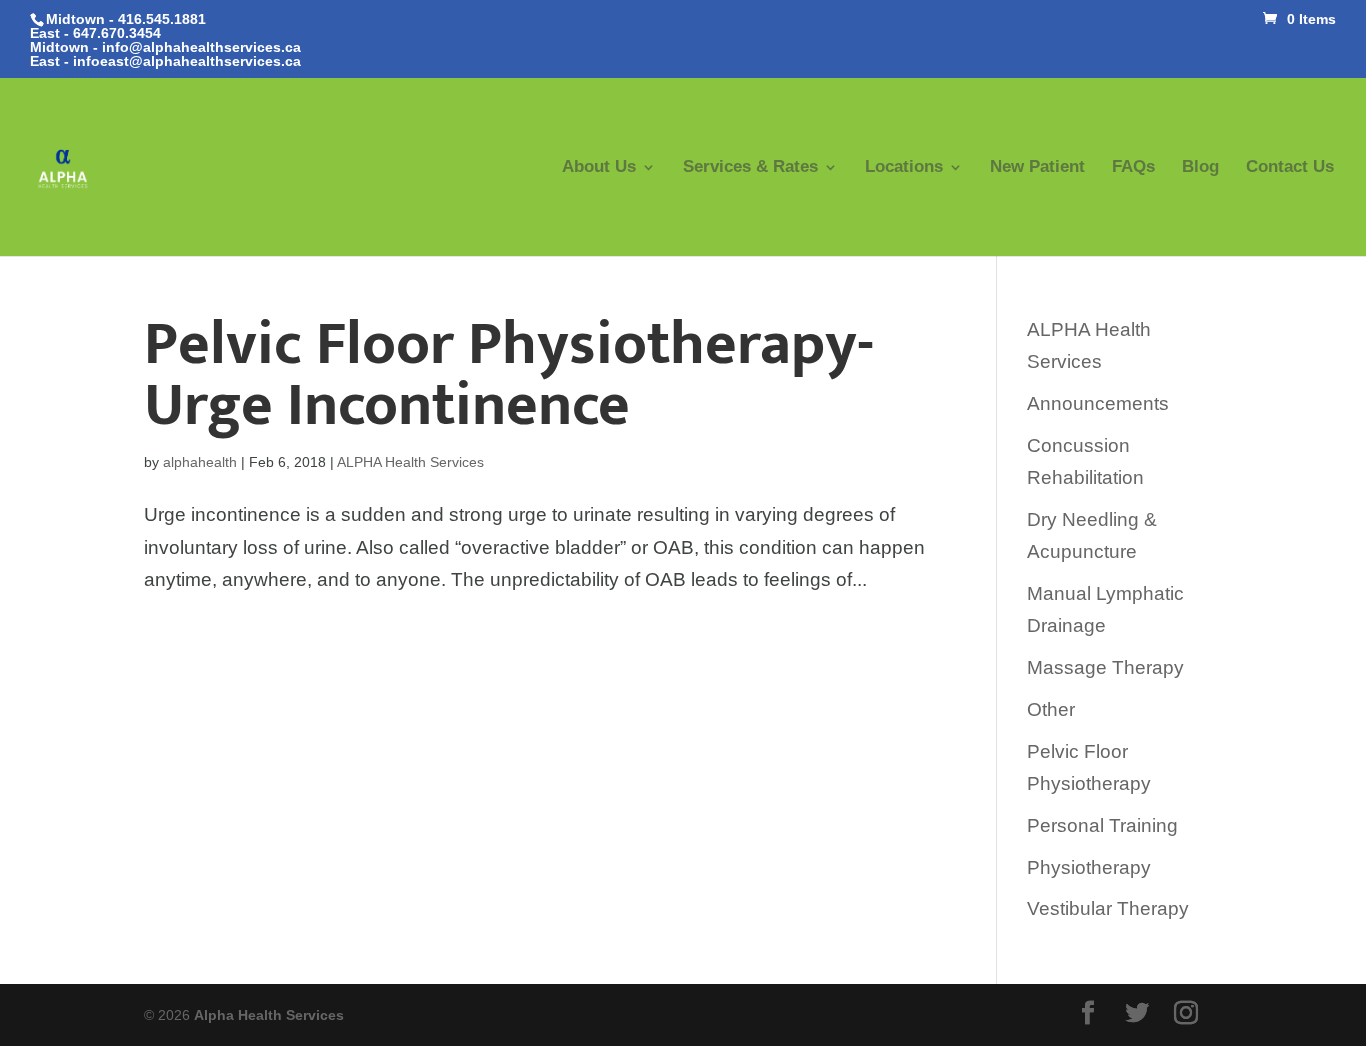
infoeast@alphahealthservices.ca (187, 61)
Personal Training (1102, 825)
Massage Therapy (1105, 667)
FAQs (1133, 168)
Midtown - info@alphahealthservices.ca (165, 47)
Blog (1200, 168)
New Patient (1037, 168)
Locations (904, 168)
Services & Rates (750, 168)
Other (1051, 709)
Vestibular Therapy (1108, 908)
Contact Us (1290, 168)
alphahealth (200, 462)
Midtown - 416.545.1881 (126, 19)
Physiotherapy (1089, 867)
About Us (599, 168)
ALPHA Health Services (410, 462)
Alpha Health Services (269, 1015)
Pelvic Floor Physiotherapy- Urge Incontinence (509, 375)
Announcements (1098, 403)
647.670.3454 (117, 33)
